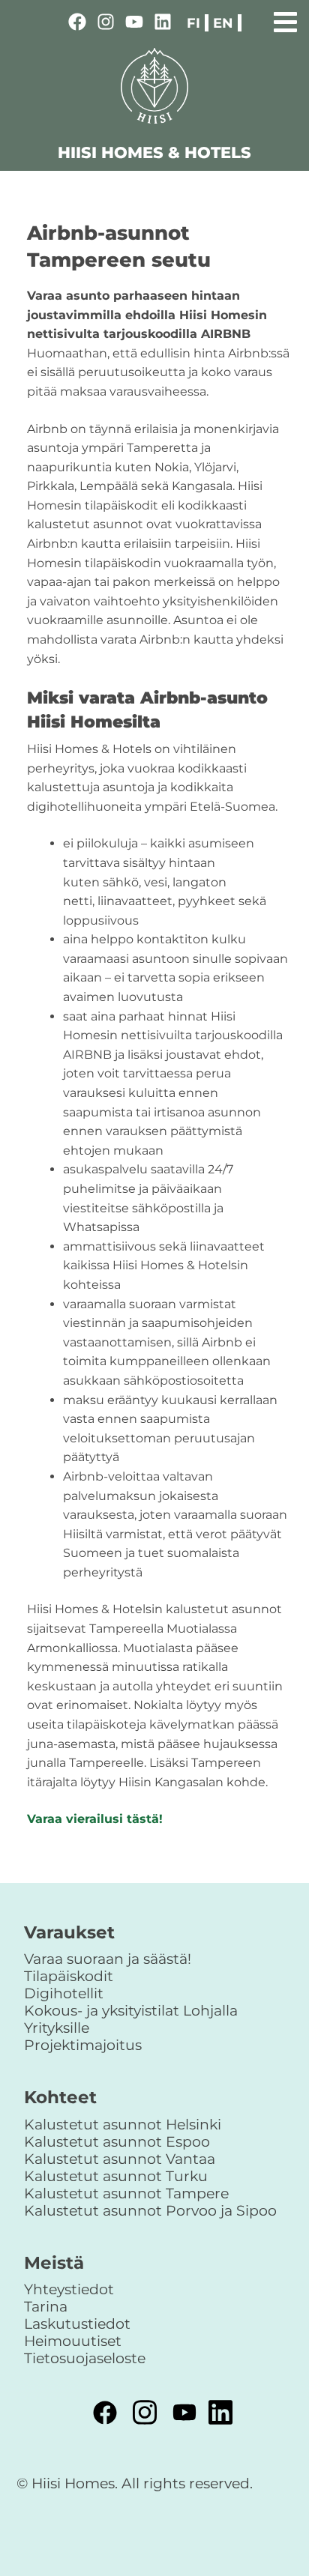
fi (193, 23)
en (223, 23)
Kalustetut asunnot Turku (116, 2176)
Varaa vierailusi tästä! (95, 1819)
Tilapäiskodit (69, 1976)
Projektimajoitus (83, 2045)
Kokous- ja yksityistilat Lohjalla (131, 2010)
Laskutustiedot (77, 2323)
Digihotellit (64, 1993)
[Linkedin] (163, 24)
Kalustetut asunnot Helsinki (123, 2124)
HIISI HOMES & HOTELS (154, 152)
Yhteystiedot (69, 2289)
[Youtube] (134, 24)
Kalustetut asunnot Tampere (126, 2193)
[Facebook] (77, 24)
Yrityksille (57, 2028)
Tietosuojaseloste (85, 2358)
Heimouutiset (73, 2341)
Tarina (46, 2306)
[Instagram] (106, 24)
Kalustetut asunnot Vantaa (120, 2159)
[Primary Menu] (285, 20)
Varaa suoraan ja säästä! (108, 1959)
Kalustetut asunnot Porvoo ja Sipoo (150, 2210)
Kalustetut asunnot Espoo (117, 2141)
